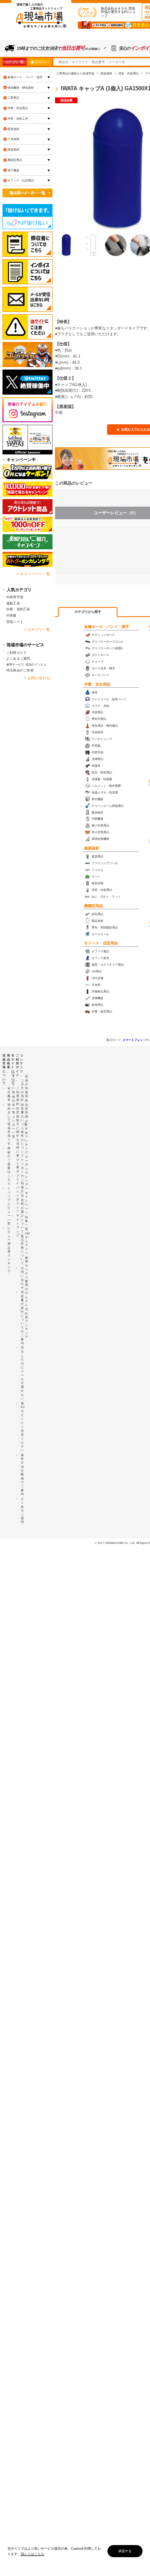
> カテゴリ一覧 (37, 630)
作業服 (11, 615)
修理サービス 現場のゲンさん (26, 664)
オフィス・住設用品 (101, 943)
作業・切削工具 (18, 119)
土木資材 (13, 139)
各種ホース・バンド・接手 (107, 627)
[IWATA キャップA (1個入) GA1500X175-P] (66, 245)
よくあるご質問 (18, 658)
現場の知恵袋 (26, 1086)
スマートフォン (133, 1040)
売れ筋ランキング (26, 1323)
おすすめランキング (26, 1137)
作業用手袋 (15, 597)
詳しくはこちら (32, 2554)
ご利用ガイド (16, 653)
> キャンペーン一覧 (33, 574)
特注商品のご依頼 (20, 670)
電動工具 (13, 603)
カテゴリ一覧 (14, 62)
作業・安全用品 (97, 684)
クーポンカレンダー (26, 1173)
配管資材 (13, 129)
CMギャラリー (27, 1243)
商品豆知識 (26, 1108)
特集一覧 (26, 1223)
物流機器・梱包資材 (21, 88)
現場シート (15, 622)
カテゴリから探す (88, 612)
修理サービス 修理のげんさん (26, 1281)
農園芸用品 (94, 906)
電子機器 (13, 170)
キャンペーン (26, 1203)
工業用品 (13, 98)
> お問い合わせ (37, 678)
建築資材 (92, 848)
